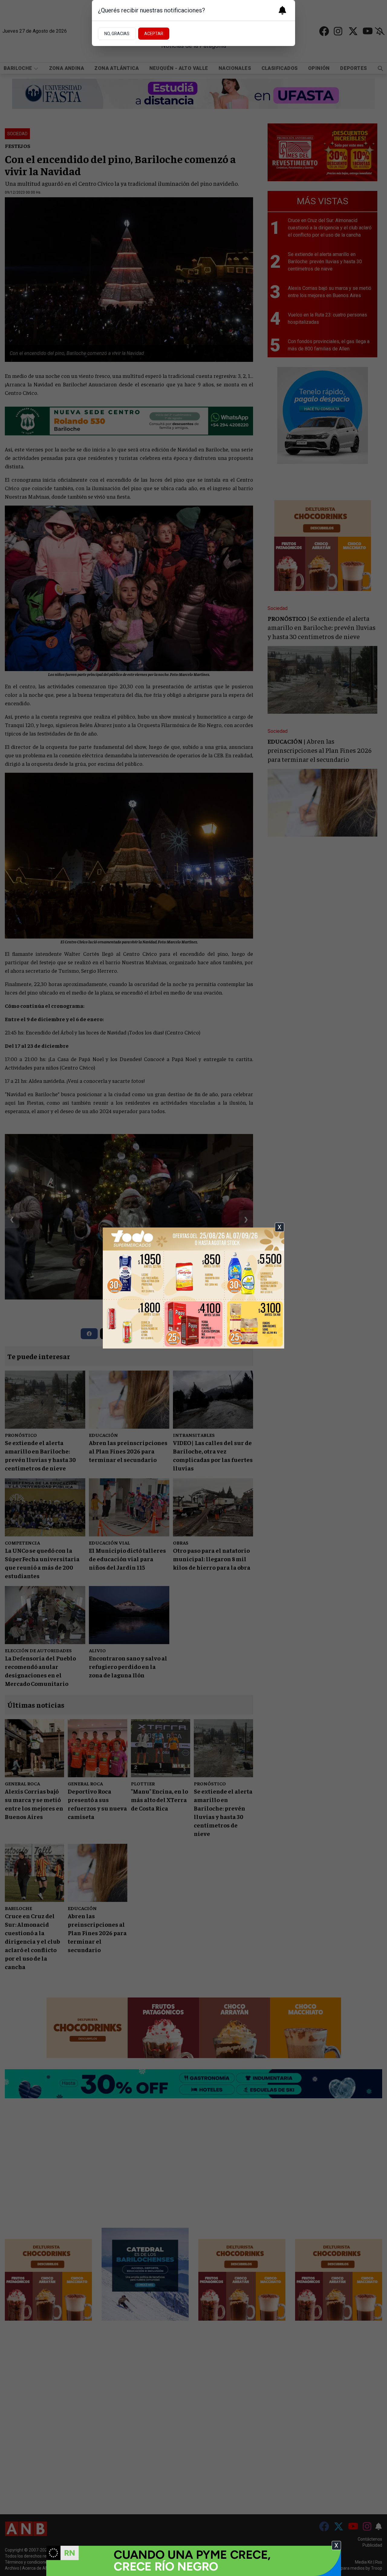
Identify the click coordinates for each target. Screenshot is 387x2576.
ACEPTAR (154, 34)
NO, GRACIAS (117, 34)
